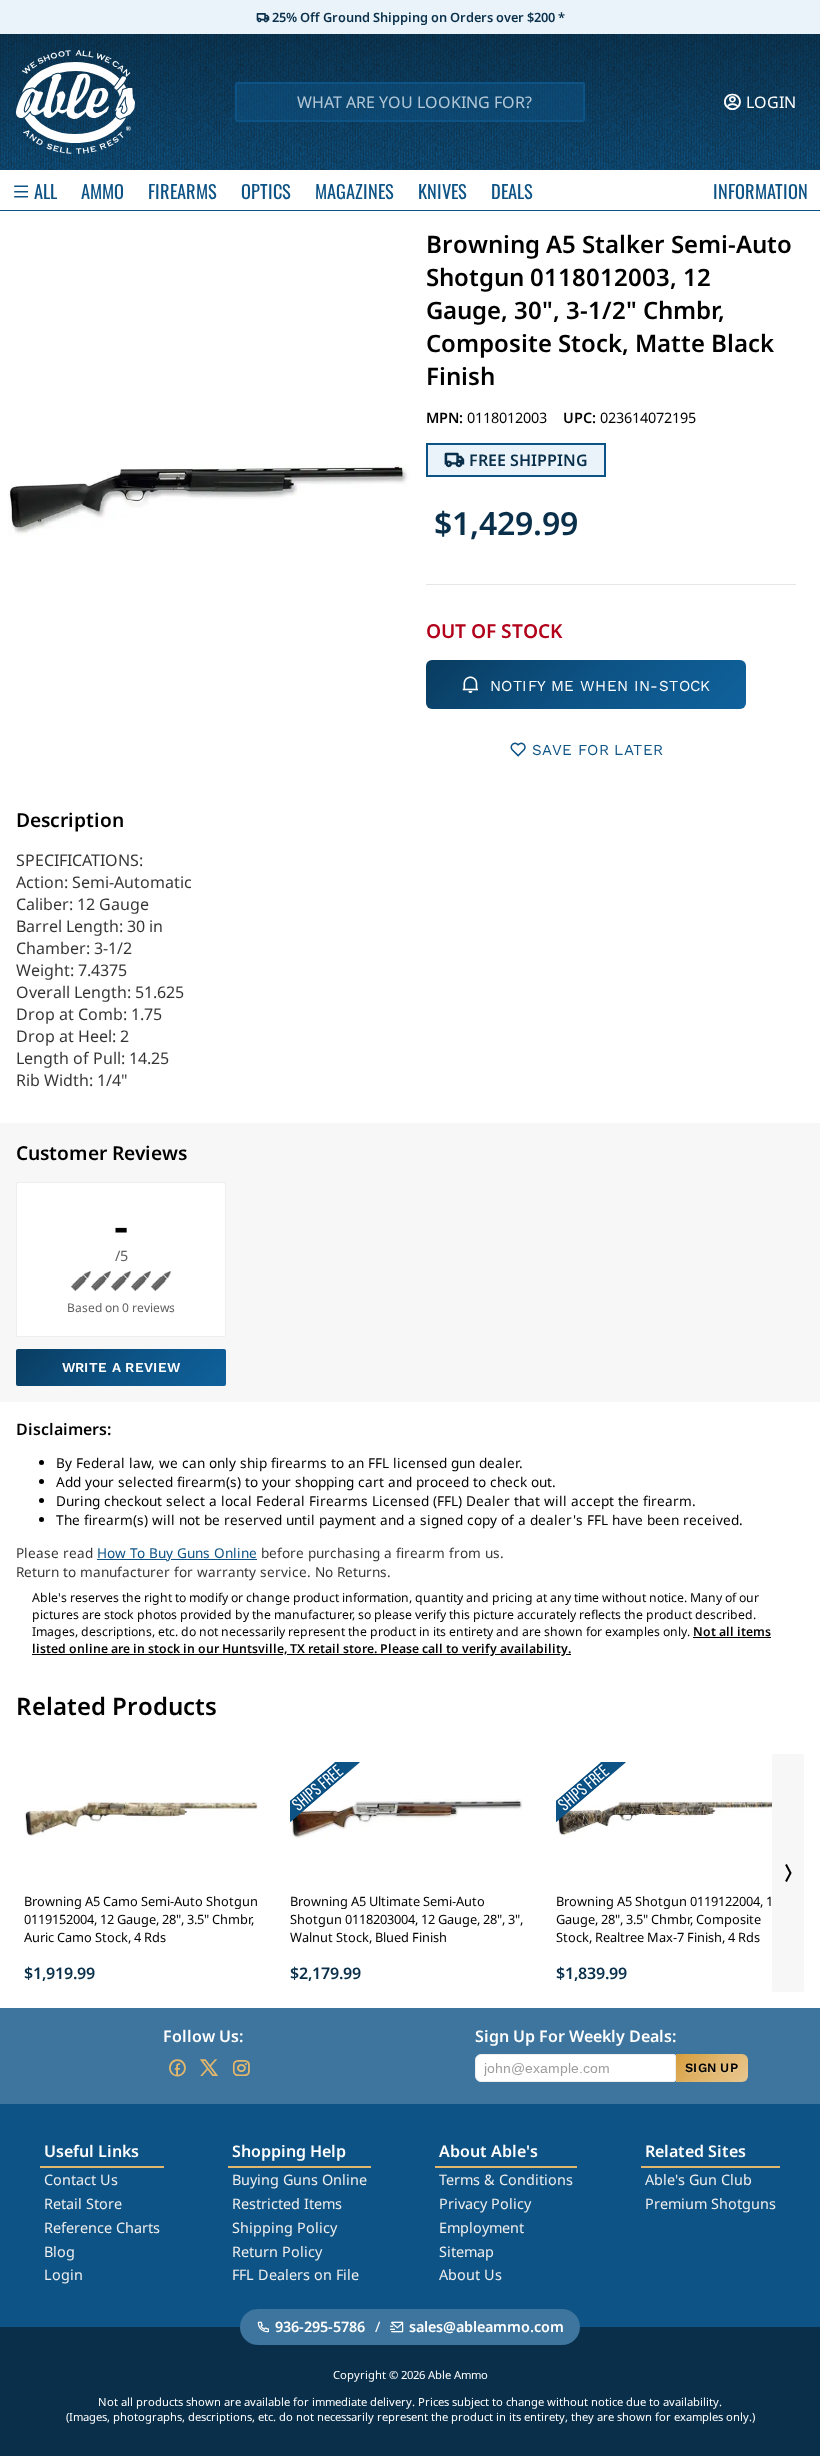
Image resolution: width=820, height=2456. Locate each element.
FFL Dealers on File (295, 2274)
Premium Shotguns (710, 2203)
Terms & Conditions (506, 2179)
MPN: (446, 417)
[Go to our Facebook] (177, 2068)
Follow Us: (203, 2036)
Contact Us (81, 2179)
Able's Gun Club (698, 2179)
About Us (470, 2274)
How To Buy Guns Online (177, 1552)
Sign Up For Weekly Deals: (575, 2036)
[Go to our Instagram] (241, 2068)
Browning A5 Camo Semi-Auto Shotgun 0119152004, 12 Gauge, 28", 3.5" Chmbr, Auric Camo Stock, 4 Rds (141, 1919)
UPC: (581, 417)
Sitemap (466, 2251)
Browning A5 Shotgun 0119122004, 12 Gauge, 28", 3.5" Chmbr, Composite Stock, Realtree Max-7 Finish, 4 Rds (668, 1919)
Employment (481, 2227)
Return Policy (277, 2251)
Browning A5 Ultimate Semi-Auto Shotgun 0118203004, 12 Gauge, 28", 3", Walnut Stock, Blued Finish (406, 1919)
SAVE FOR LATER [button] (597, 750)
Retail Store (83, 2203)
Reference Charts (102, 2227)
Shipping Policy (284, 2227)
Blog (59, 2251)
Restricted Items (287, 2203)
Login (63, 2274)
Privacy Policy (485, 2203)
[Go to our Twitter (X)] (209, 2068)
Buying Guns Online (299, 2179)
